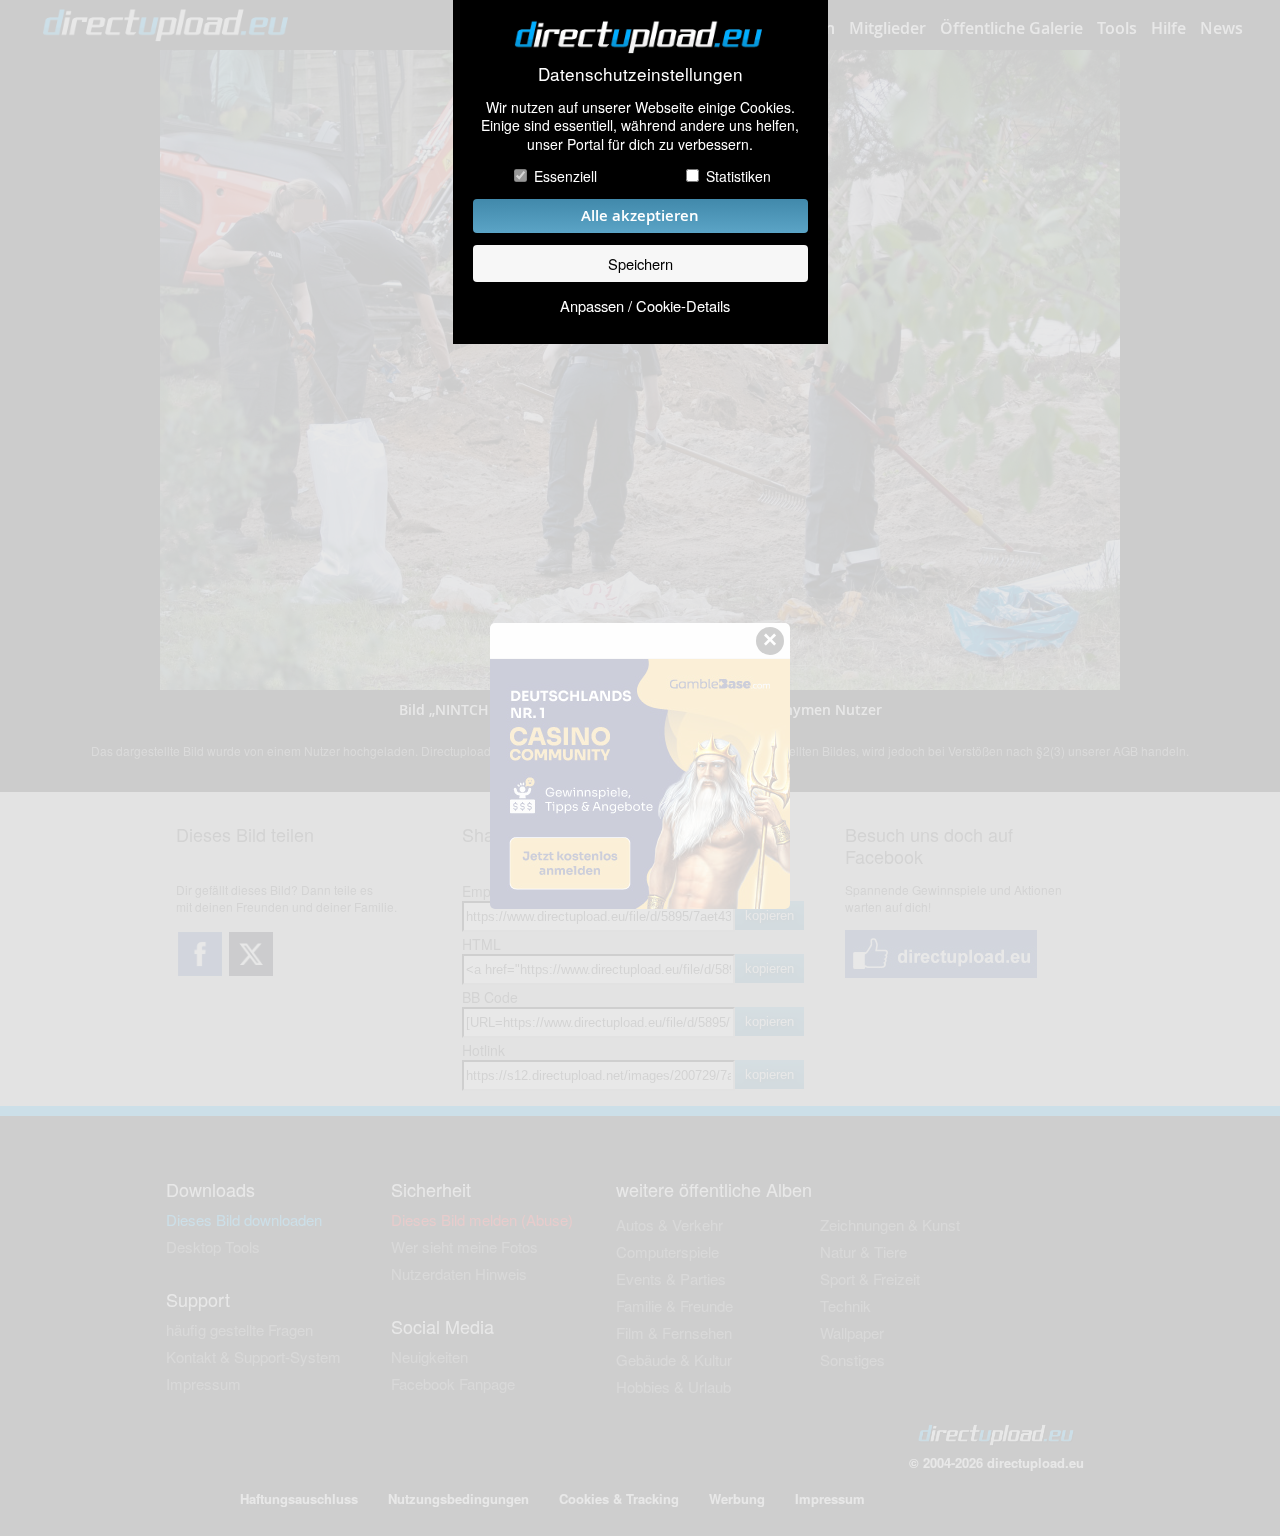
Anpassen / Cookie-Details (645, 305)
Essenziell (565, 176)
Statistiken (738, 176)
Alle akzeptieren (640, 215)
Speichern (640, 263)
